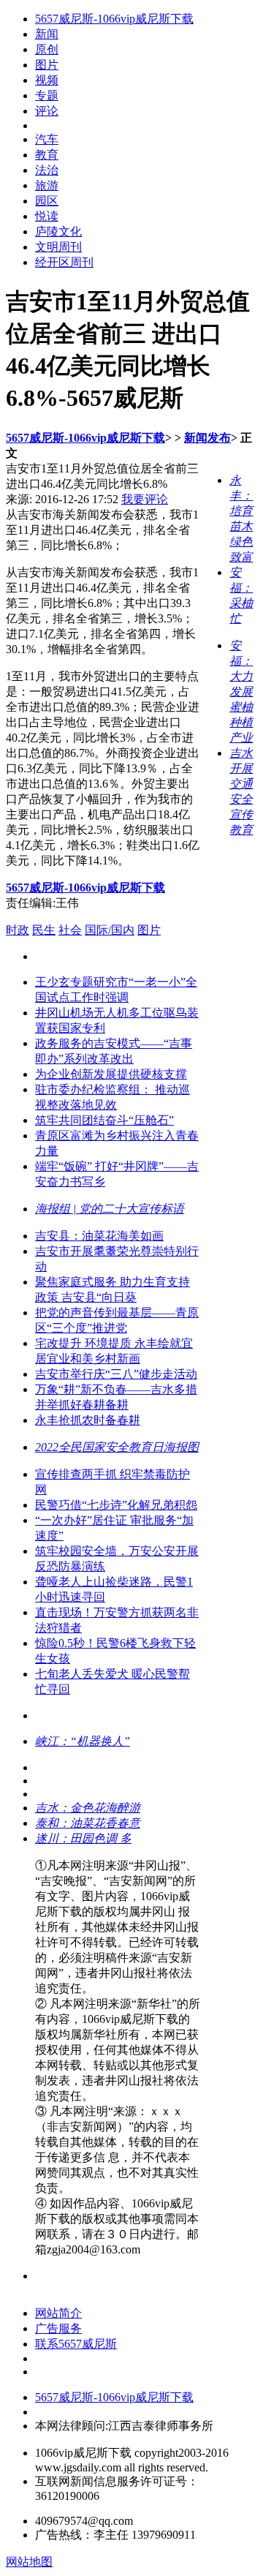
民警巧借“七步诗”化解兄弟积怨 (116, 1505)
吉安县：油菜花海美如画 (99, 1236)
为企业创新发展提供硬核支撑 (111, 1074)
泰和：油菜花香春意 (88, 1823)
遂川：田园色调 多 (83, 1838)
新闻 (47, 34)
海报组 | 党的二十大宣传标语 (110, 1209)
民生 (44, 930)
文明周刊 (58, 247)
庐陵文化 (58, 231)
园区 (47, 201)
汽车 (47, 139)
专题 (47, 95)
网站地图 (29, 2562)
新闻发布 (207, 438)
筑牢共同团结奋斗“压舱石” (104, 1120)
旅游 (47, 185)
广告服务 (58, 2328)
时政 (18, 930)
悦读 (47, 216)
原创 (47, 49)
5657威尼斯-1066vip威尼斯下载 (114, 19)
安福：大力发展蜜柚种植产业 (241, 692)
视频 (47, 80)
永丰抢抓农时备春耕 (88, 1420)
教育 (47, 155)
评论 (47, 111)
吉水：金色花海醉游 (88, 1808)
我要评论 (145, 499)
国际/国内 (110, 930)
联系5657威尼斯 (76, 2344)
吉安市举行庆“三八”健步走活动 (116, 1374)
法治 (47, 170)
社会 (70, 930)
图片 (47, 65)
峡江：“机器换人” (83, 1741)
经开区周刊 (64, 262)
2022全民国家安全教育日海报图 (117, 1447)
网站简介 (58, 2313)
